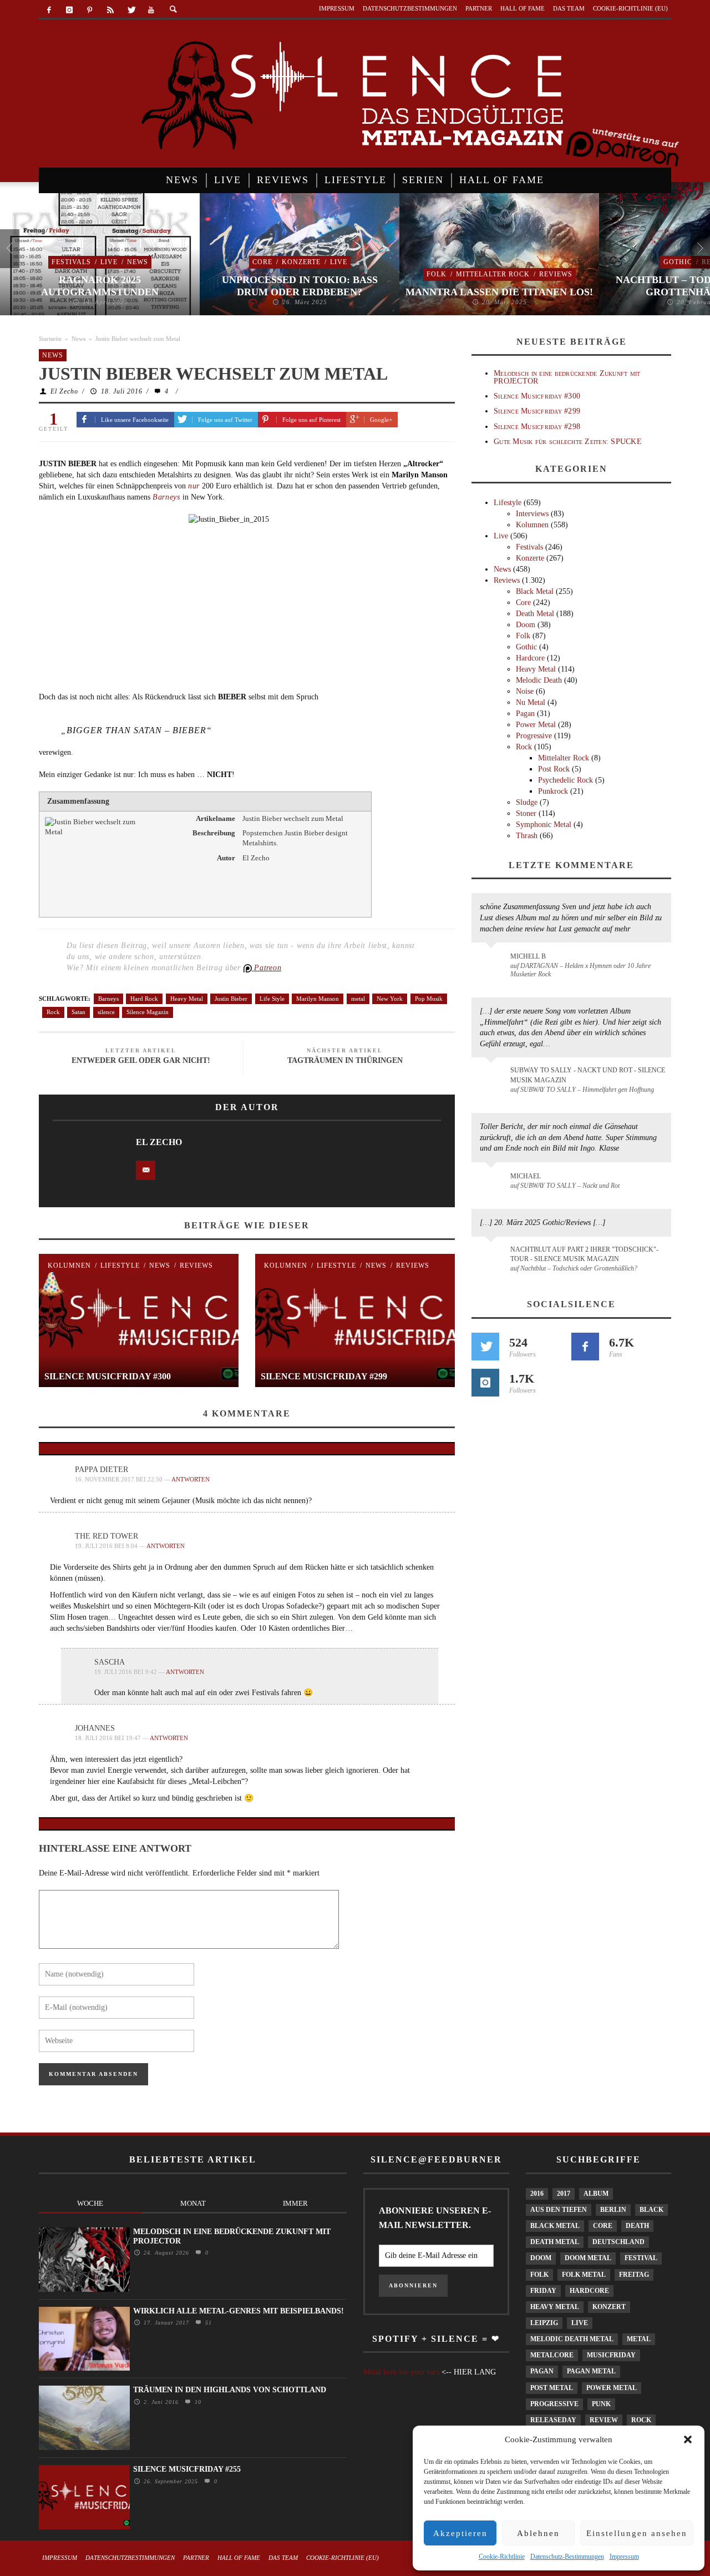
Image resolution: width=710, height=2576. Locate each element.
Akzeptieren (460, 2533)
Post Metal (552, 2388)
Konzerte (301, 262)
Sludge (527, 802)
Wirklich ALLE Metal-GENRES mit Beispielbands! (239, 2311)
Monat (193, 2203)
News (138, 262)
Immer (295, 2203)
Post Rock (554, 769)
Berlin (613, 2210)
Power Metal (536, 725)
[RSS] (110, 10)
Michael (526, 1176)
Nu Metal (531, 702)
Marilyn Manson (318, 999)
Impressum (624, 2557)
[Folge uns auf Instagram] (485, 1383)
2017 (564, 2194)
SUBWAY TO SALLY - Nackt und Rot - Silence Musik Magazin (588, 1075)
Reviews (556, 274)
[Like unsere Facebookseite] (585, 1347)
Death (637, 2226)
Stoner (526, 813)
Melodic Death (539, 680)
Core (262, 262)
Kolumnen (69, 1266)
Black (651, 2210)
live (580, 2323)
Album (596, 2194)
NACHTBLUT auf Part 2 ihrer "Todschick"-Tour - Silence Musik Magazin (584, 1254)
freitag (634, 2275)
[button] (688, 2439)
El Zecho (64, 391)
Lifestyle (120, 1266)
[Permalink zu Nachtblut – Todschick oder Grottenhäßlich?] (493, 1256)
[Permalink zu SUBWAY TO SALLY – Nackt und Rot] (493, 1182)
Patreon (267, 968)
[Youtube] (151, 10)
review (604, 2420)
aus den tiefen (559, 2210)
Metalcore (552, 2355)
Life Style (272, 999)
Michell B (528, 956)
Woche (90, 2203)
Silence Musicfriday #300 (108, 1376)
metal (358, 999)
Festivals (71, 262)
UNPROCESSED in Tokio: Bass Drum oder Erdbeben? (300, 286)
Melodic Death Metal (572, 2339)
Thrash (527, 836)
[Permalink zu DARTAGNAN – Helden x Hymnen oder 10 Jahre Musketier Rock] (493, 962)
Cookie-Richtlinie (502, 2557)
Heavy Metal (187, 999)
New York (390, 999)
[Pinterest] (90, 10)
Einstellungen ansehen (637, 2533)
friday (543, 2291)
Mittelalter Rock (493, 274)
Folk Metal (584, 2275)
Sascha (110, 1662)
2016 (537, 2194)
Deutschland (618, 2242)
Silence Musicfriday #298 (537, 427)
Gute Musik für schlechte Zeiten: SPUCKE (568, 442)
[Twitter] (131, 10)
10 (197, 2402)
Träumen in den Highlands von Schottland (230, 2390)
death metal (555, 2242)
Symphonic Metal (544, 825)
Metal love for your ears (401, 2372)
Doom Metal (588, 2258)
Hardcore (530, 658)
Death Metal (535, 614)
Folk (437, 274)
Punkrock (553, 791)
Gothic (678, 262)
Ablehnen (538, 2533)
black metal (555, 2226)
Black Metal (535, 591)
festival (641, 2258)
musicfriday (611, 2355)
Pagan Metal (591, 2371)
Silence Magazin (148, 1012)
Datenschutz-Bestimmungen (567, 2557)
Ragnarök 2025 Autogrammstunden (100, 286)
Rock (53, 1012)
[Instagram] (70, 10)
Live (109, 262)
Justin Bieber (231, 999)
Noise (525, 691)
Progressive (534, 736)
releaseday (553, 2420)
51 (207, 2323)
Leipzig (544, 2323)
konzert (609, 2307)
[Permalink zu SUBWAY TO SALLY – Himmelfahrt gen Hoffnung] (493, 1077)
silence (106, 1012)
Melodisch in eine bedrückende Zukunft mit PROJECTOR (567, 377)
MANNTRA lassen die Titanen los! (499, 292)
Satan (78, 1012)
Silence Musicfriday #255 (187, 2469)
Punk (601, 2404)
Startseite (50, 339)
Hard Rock (144, 999)
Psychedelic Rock (566, 780)
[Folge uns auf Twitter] (485, 1347)
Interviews (532, 514)
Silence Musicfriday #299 (324, 1376)
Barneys (108, 999)
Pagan (525, 714)
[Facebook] (49, 10)
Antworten (191, 1479)
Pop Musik (429, 999)
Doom (526, 625)
